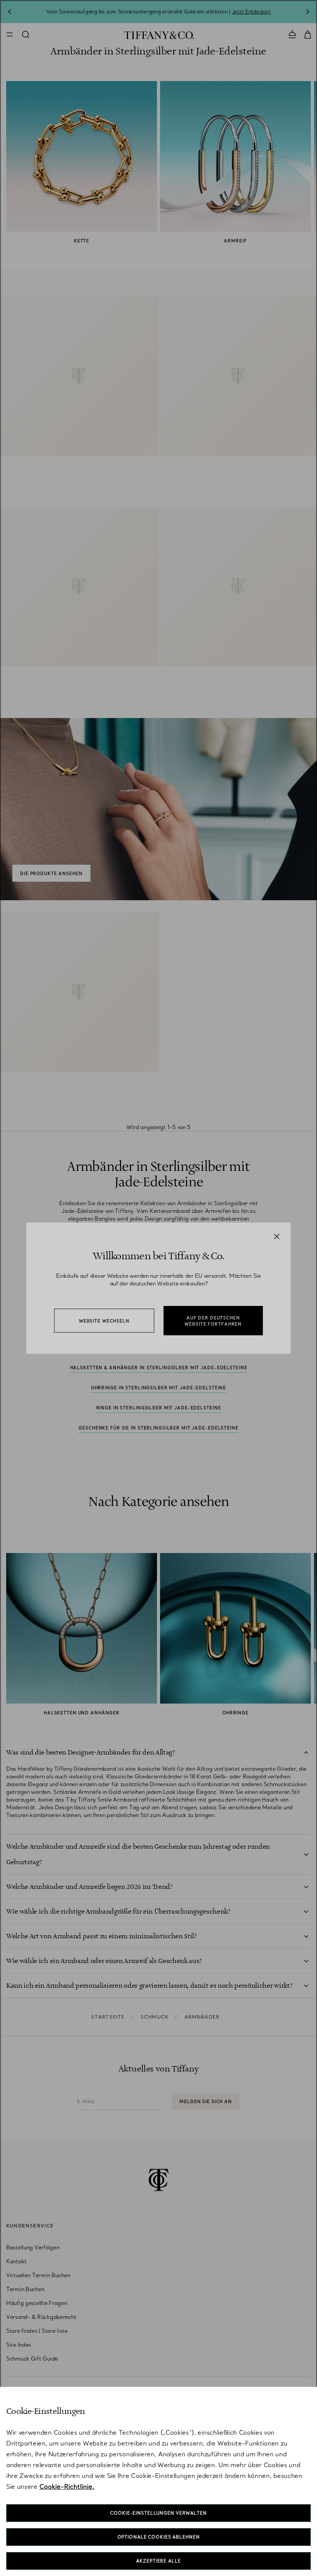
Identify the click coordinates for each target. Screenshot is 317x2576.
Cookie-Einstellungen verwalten (158, 2513)
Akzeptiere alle (158, 2561)
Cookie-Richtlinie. (67, 2486)
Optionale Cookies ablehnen (159, 2537)
